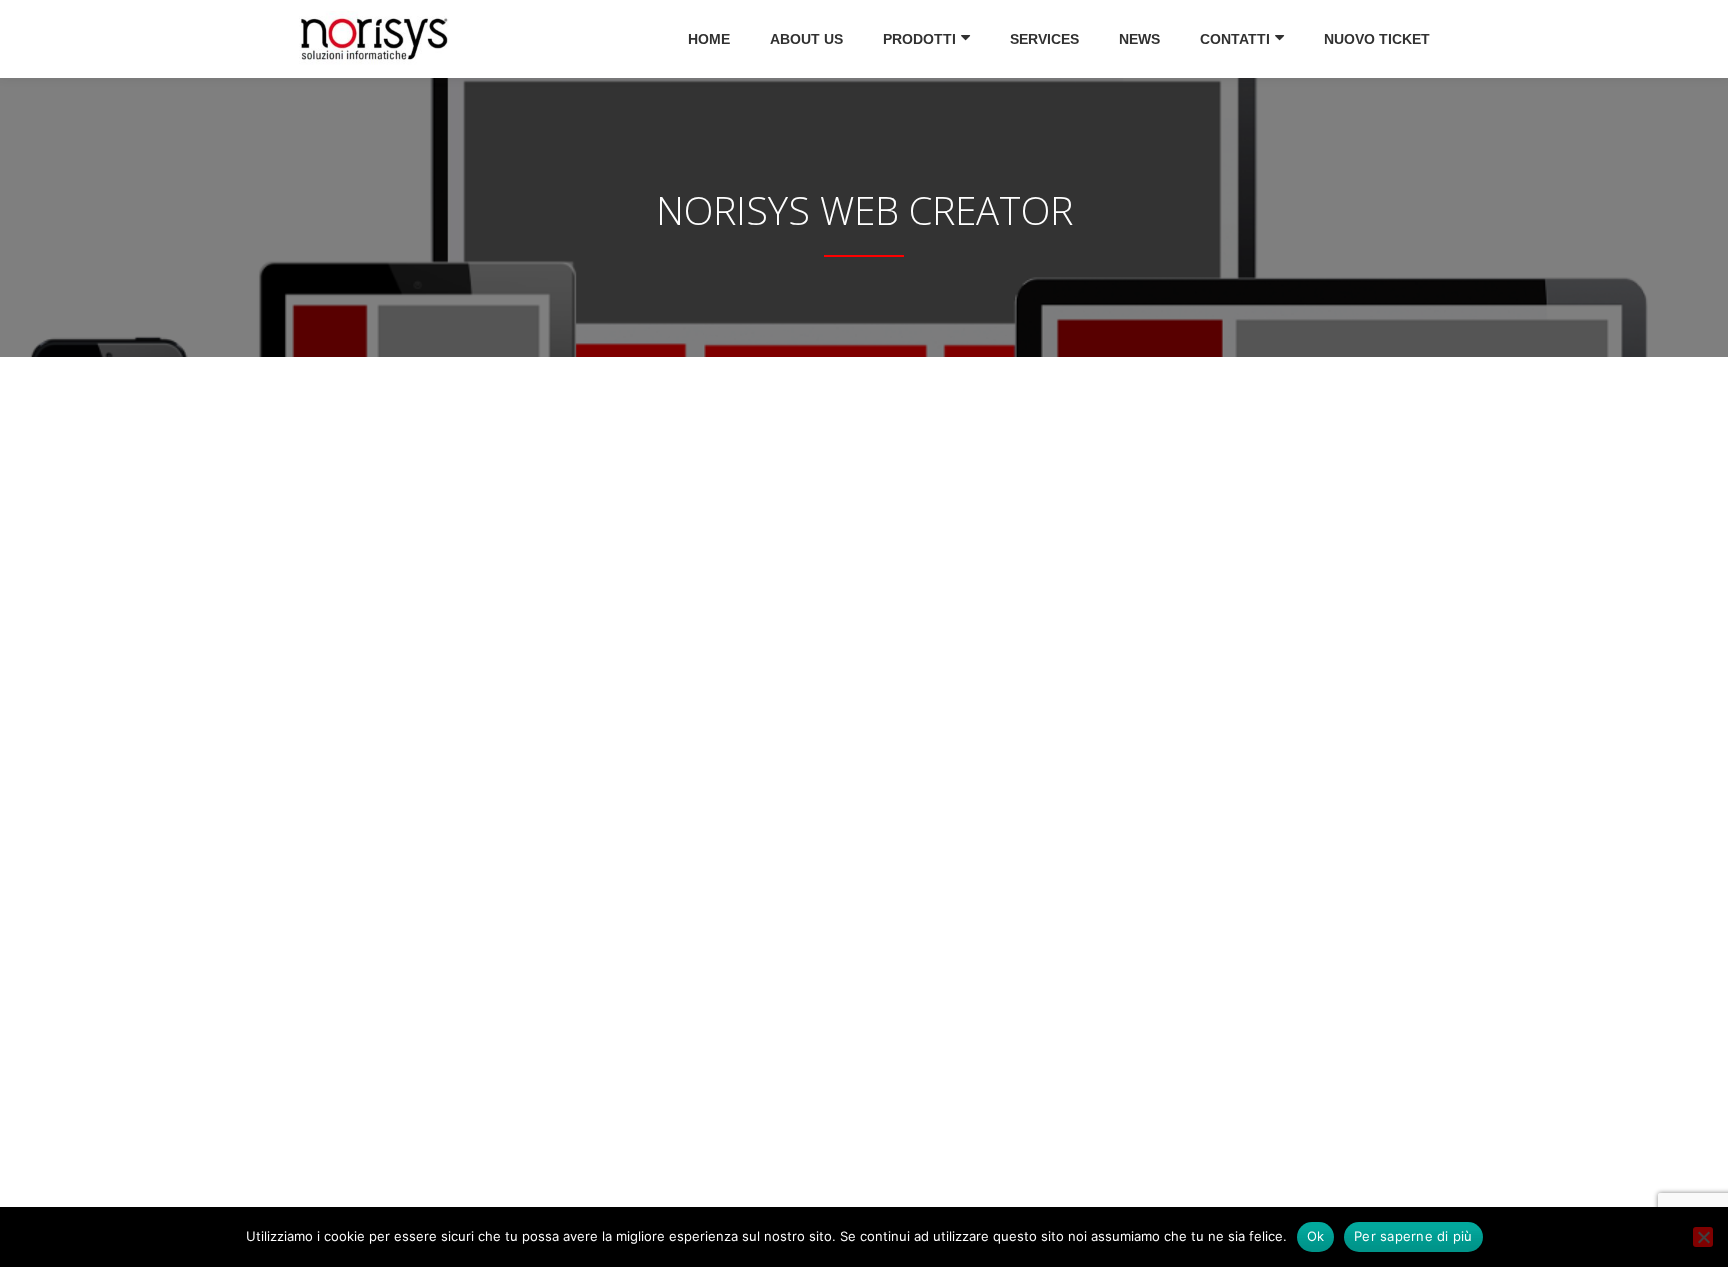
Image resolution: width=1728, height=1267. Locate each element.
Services (1044, 39)
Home (709, 39)
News (1139, 39)
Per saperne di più (1413, 1236)
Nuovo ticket (1377, 39)
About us (806, 39)
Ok (1316, 1236)
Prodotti (919, 39)
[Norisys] (377, 39)
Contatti (1235, 39)
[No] (1703, 1237)
